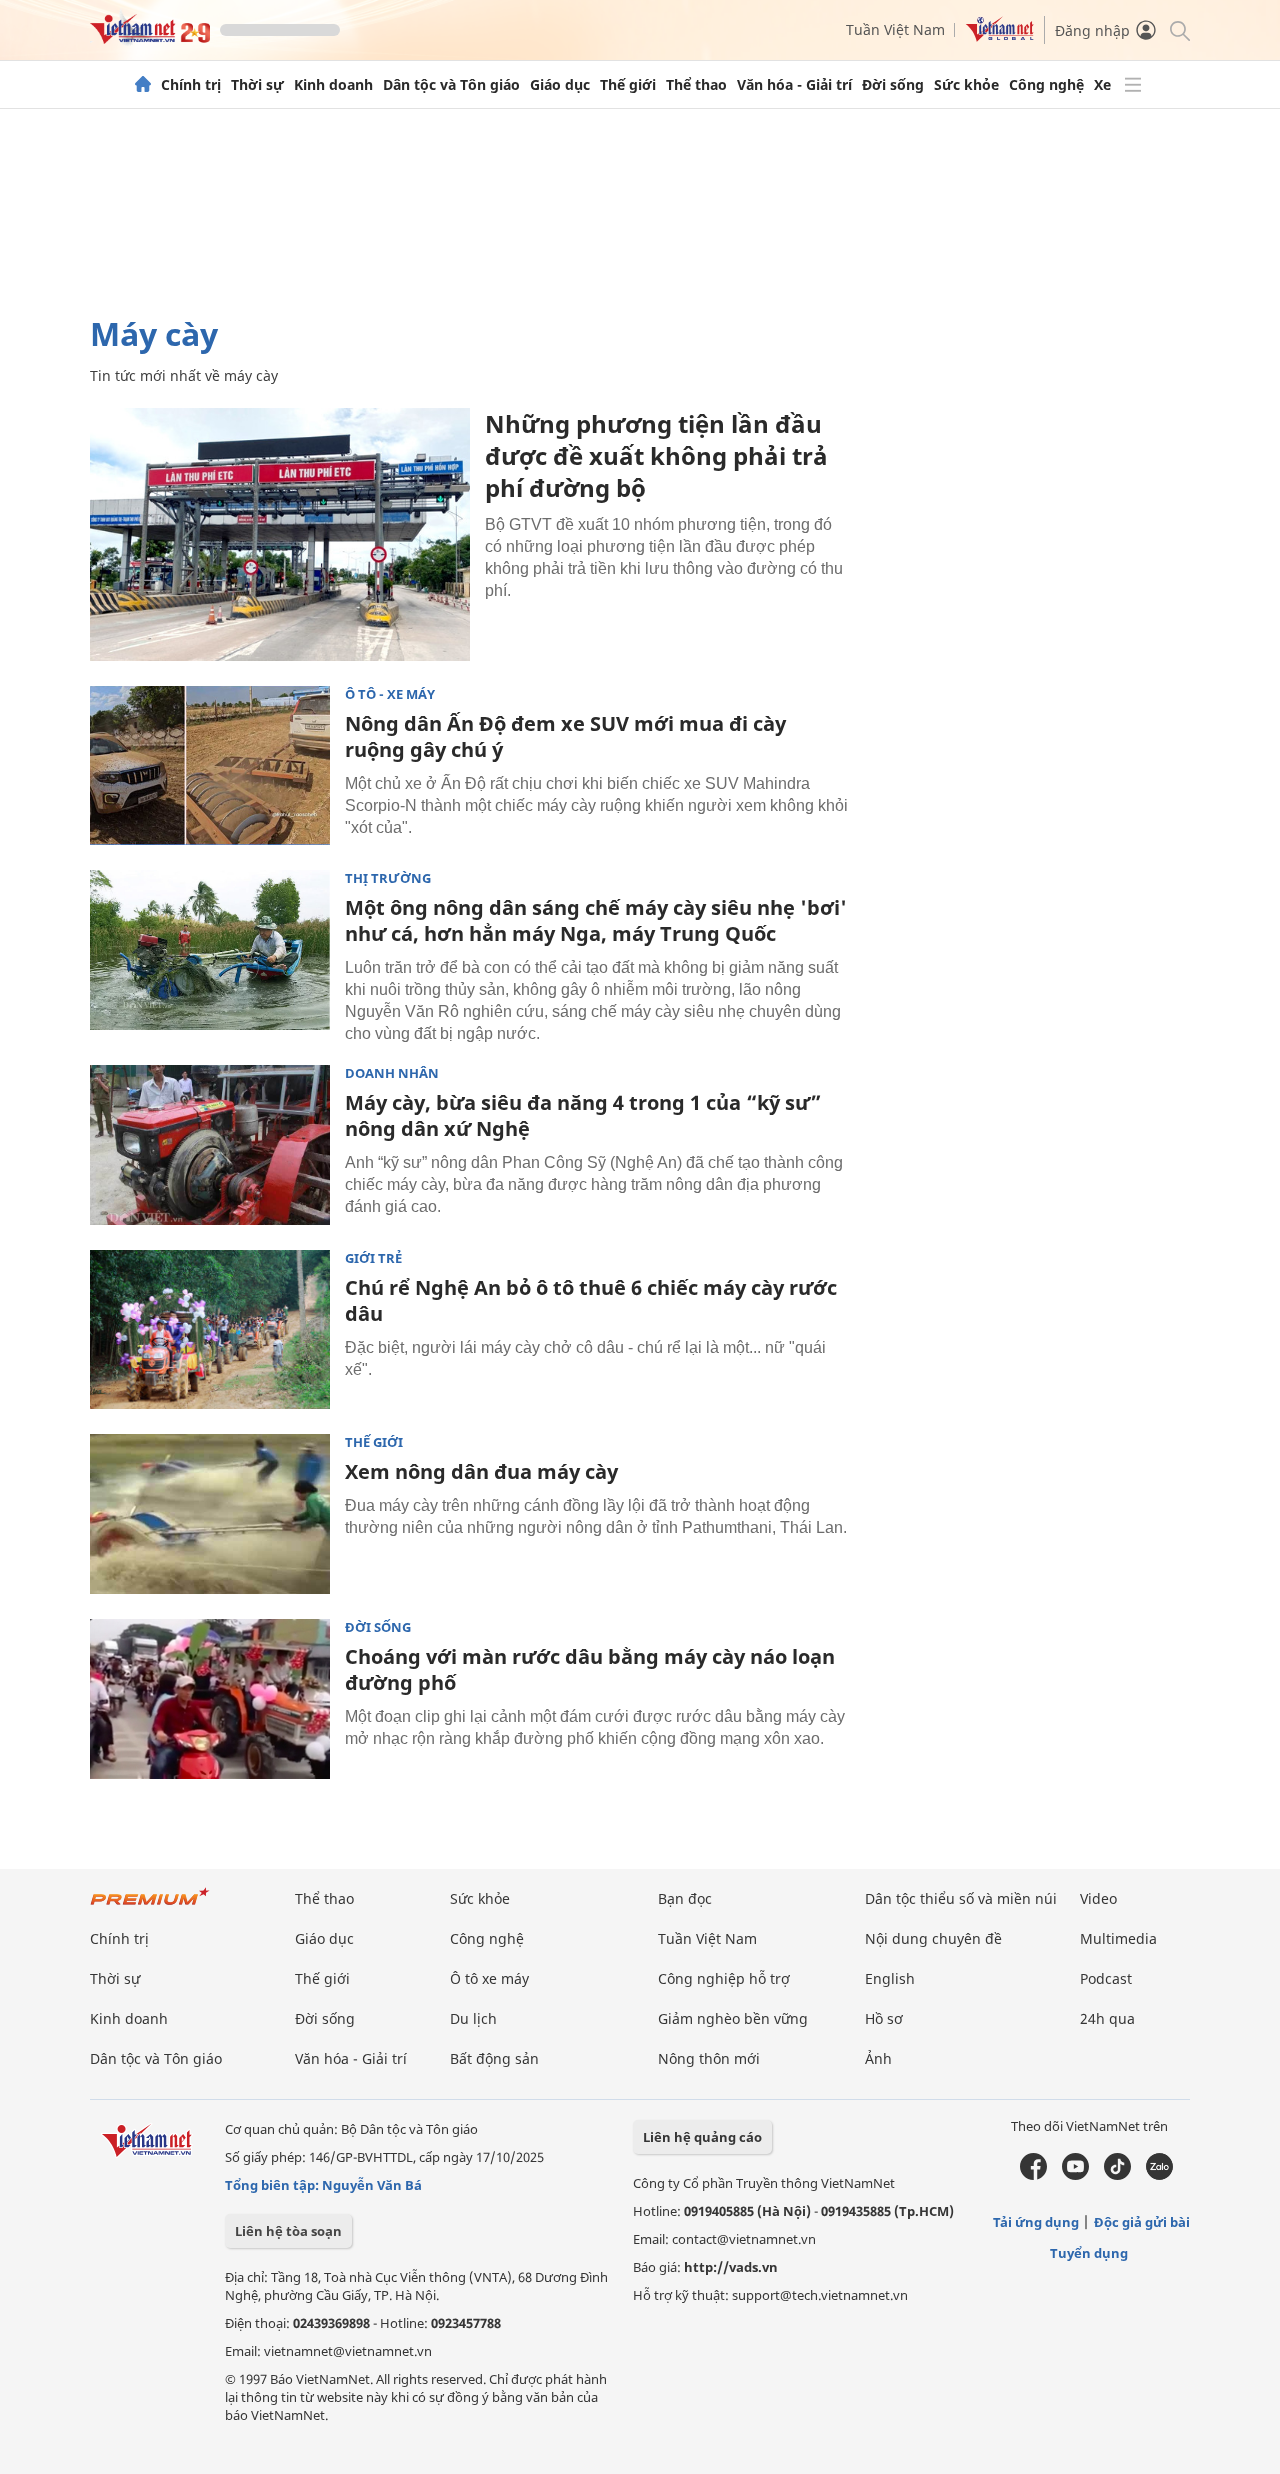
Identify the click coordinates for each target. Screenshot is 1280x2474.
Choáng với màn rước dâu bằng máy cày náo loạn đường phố (590, 1669)
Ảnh (878, 2058)
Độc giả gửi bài (1142, 2222)
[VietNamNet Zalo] (1159, 2175)
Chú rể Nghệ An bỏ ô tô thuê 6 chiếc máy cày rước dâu (591, 1300)
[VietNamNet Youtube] (1075, 2175)
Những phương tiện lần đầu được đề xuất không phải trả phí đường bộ (656, 455)
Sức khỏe (966, 85)
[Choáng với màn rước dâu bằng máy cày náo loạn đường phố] (210, 1699)
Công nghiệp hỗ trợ (724, 1978)
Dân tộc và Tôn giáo (451, 85)
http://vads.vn (731, 2267)
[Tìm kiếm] (1178, 29)
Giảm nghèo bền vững (733, 2018)
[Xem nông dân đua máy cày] (210, 1514)
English (890, 1978)
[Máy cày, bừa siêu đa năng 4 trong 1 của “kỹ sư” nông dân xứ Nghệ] (210, 1145)
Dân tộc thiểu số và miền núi (961, 1898)
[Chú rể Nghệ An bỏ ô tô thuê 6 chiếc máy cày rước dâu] (210, 1330)
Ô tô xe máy (489, 1978)
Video (1098, 1898)
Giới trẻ (373, 1258)
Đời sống (893, 85)
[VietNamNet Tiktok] (1117, 2175)
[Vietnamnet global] (1000, 36)
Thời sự (257, 85)
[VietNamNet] (143, 85)
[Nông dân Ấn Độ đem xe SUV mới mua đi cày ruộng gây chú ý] (210, 766)
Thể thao (696, 85)
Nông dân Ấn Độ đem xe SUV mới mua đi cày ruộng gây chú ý (565, 736)
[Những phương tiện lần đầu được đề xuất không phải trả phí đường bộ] (280, 534)
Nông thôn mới (709, 2058)
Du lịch (473, 2018)
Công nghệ (1046, 85)
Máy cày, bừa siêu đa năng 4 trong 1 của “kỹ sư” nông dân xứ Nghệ (583, 1115)
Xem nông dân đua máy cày (481, 1471)
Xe (1102, 85)
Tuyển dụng (1089, 2253)
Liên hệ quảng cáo (702, 2137)
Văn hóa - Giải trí (794, 85)
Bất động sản (494, 2058)
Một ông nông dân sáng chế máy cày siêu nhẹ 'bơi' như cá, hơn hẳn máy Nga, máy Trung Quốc (596, 920)
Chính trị (191, 85)
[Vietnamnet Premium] (150, 1906)
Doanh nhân (392, 1073)
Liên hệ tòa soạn (288, 2231)
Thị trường (388, 878)
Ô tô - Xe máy (390, 694)
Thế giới (628, 85)
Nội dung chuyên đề (933, 1938)
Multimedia (1118, 1938)
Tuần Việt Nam (895, 29)
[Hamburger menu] (1133, 85)
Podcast (1106, 1978)
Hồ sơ (884, 2018)
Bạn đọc (685, 1898)
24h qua (1107, 2018)
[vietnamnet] (150, 38)
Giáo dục (560, 85)
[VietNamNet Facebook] (1033, 2175)
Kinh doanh (333, 85)
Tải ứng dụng (1036, 2222)
